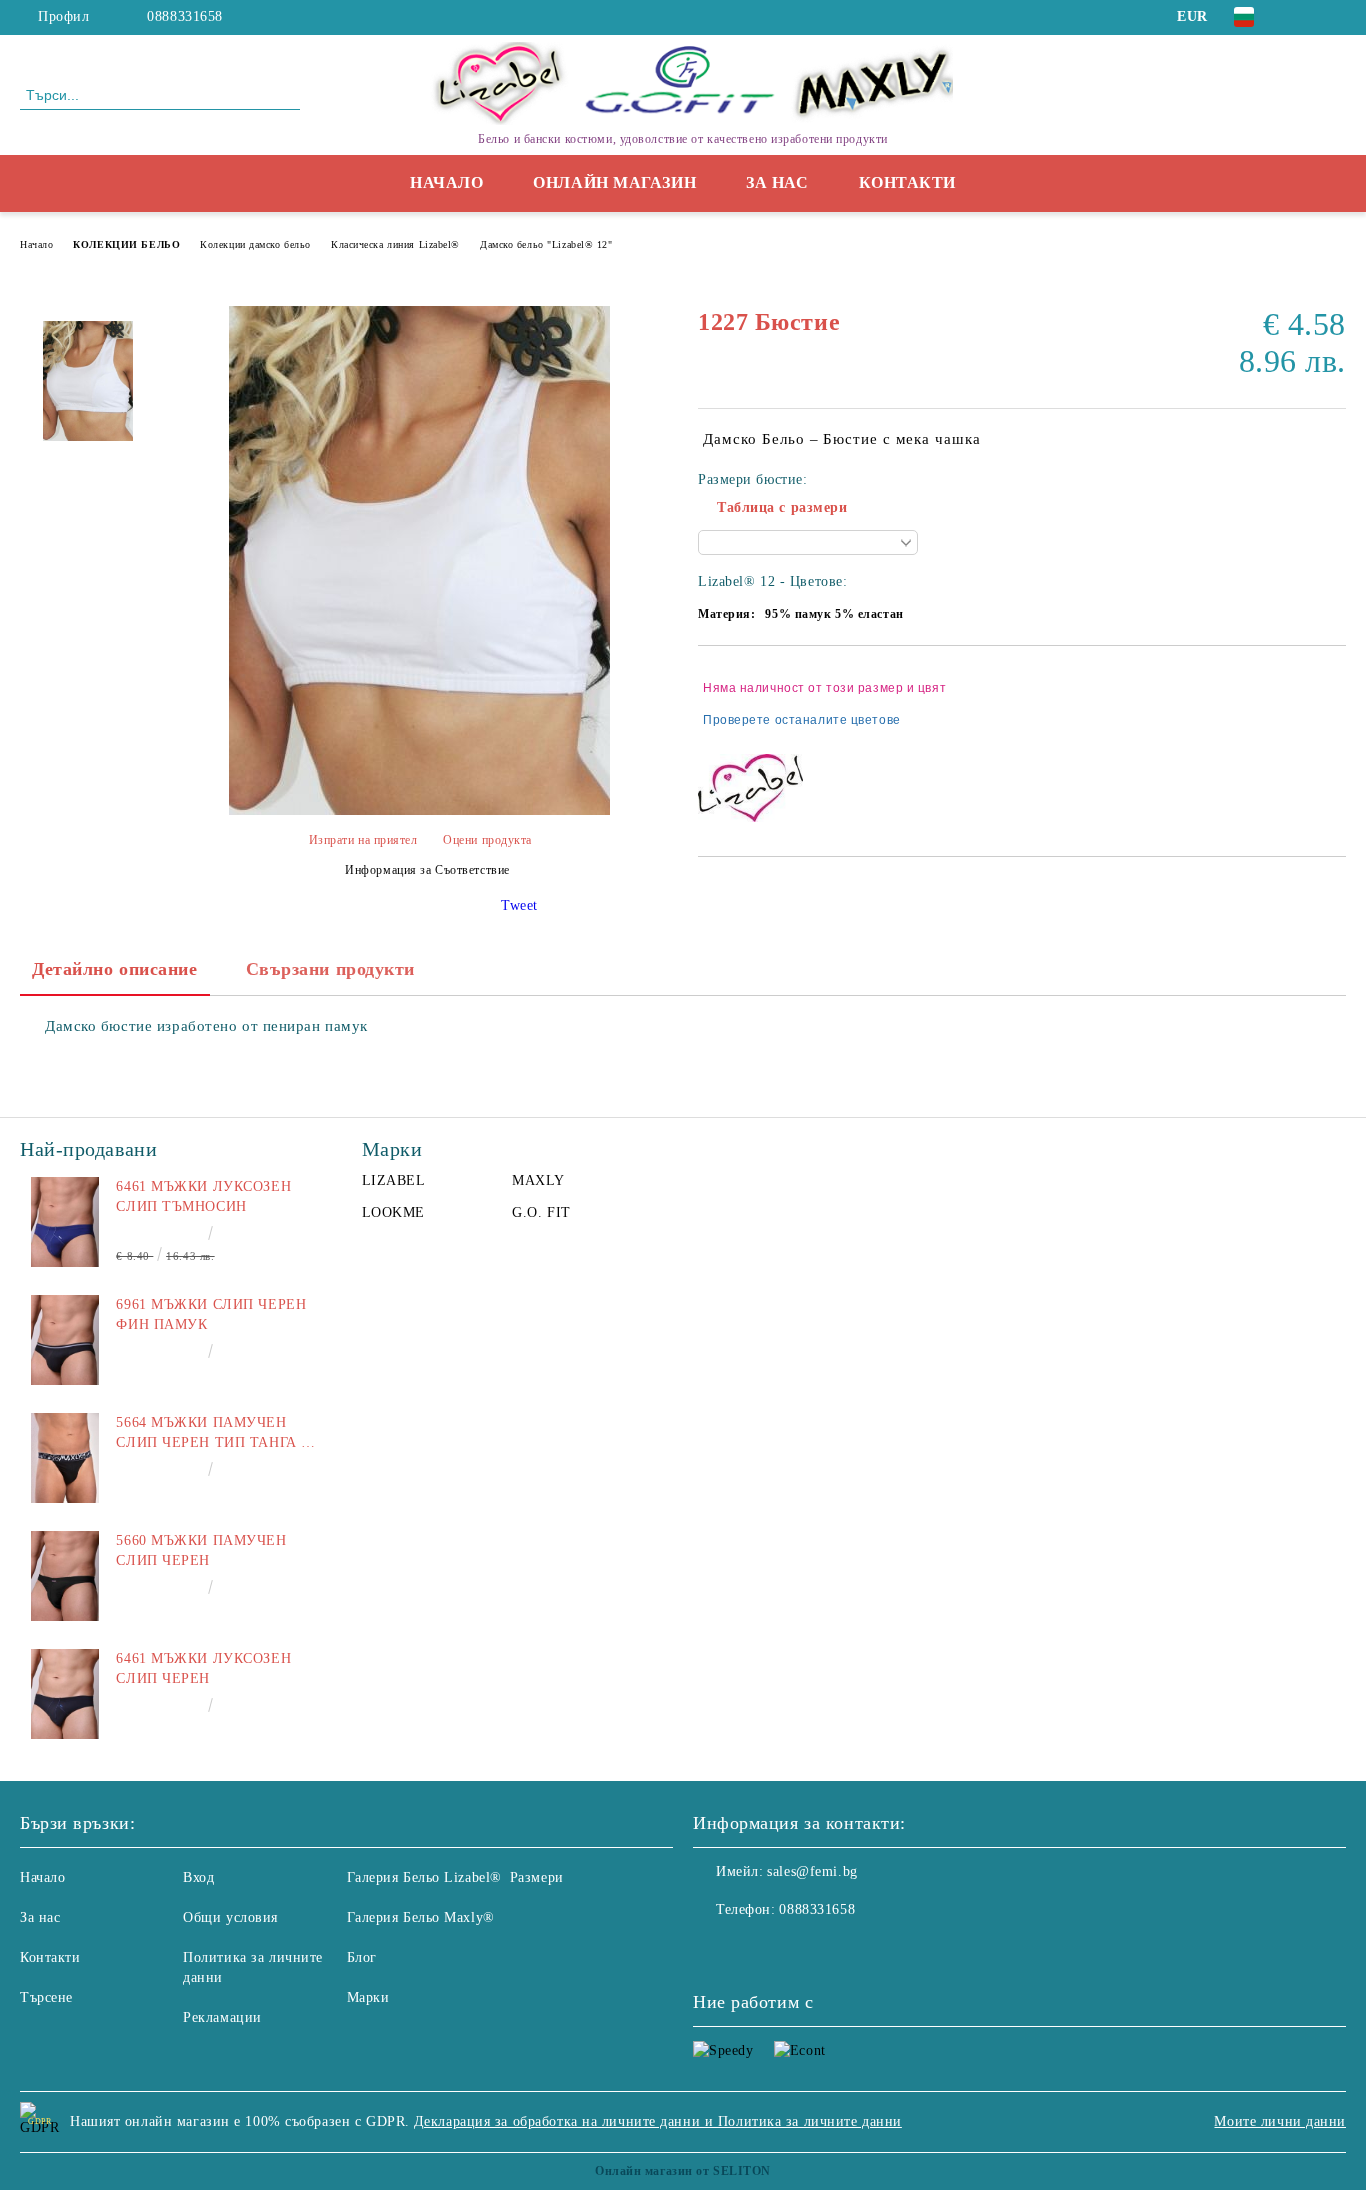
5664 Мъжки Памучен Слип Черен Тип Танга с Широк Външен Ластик (213, 1434)
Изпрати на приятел (363, 840)
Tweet (519, 905)
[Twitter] (1335, 17)
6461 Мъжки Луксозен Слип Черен (203, 1668)
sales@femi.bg (812, 1871)
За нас (777, 182)
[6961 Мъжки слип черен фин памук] (65, 1340)
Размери (537, 1877)
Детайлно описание (115, 969)
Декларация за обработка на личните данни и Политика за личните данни (658, 2121)
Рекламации (222, 2017)
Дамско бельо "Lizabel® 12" (546, 244)
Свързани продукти (331, 969)
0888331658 (185, 16)
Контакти (907, 182)
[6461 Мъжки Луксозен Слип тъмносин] (65, 1222)
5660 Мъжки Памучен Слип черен (201, 1550)
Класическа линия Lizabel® (395, 244)
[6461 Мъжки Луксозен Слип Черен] (65, 1694)
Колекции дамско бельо (255, 244)
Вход (198, 1877)
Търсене (46, 1997)
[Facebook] (1305, 17)
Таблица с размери (782, 507)
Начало (446, 182)
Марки (368, 1997)
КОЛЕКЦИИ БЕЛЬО (126, 244)
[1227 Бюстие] (419, 810)
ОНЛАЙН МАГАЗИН (614, 182)
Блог (362, 1957)
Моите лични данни (1280, 2121)
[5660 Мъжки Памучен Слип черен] (65, 1576)
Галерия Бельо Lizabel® (424, 1877)
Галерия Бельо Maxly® (421, 1917)
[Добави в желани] (1331, 704)
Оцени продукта (487, 840)
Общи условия (230, 1917)
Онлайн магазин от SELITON (683, 2171)
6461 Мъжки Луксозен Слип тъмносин (203, 1196)
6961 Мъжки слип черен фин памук (211, 1314)
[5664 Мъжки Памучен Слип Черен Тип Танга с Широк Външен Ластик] (65, 1458)
